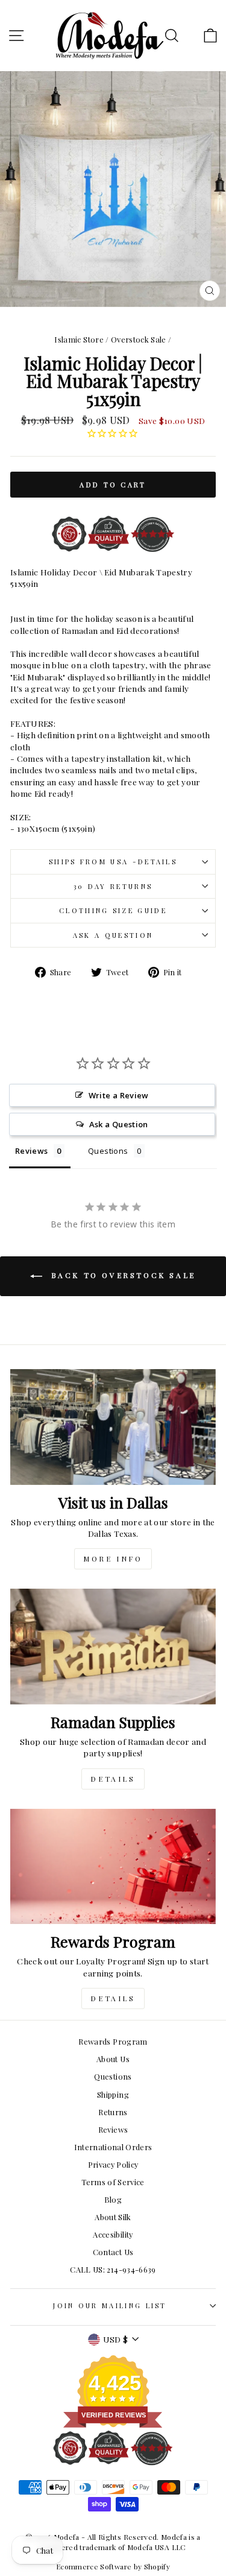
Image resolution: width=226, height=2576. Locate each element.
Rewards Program (113, 2041)
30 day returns (113, 886)
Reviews (113, 2129)
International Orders (113, 2147)
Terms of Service (113, 2182)
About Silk (113, 2217)
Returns (113, 2112)
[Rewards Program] (113, 1867)
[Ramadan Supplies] (113, 1647)
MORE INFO (113, 1559)
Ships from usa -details (113, 862)
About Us (113, 2059)
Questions (113, 2076)
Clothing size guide (113, 910)
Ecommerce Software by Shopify (113, 2566)
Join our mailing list (110, 2305)
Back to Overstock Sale (121, 1275)
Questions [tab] (108, 1151)
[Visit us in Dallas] (113, 1427)
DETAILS (113, 1779)
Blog (113, 2199)
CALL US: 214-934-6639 (113, 2269)
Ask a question (113, 935)
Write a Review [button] (119, 1095)
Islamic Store (79, 339)
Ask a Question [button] (119, 1124)
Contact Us (113, 2252)
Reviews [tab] (31, 1151)
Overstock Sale (139, 339)
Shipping (113, 2094)
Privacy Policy (113, 2164)
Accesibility (113, 2234)
